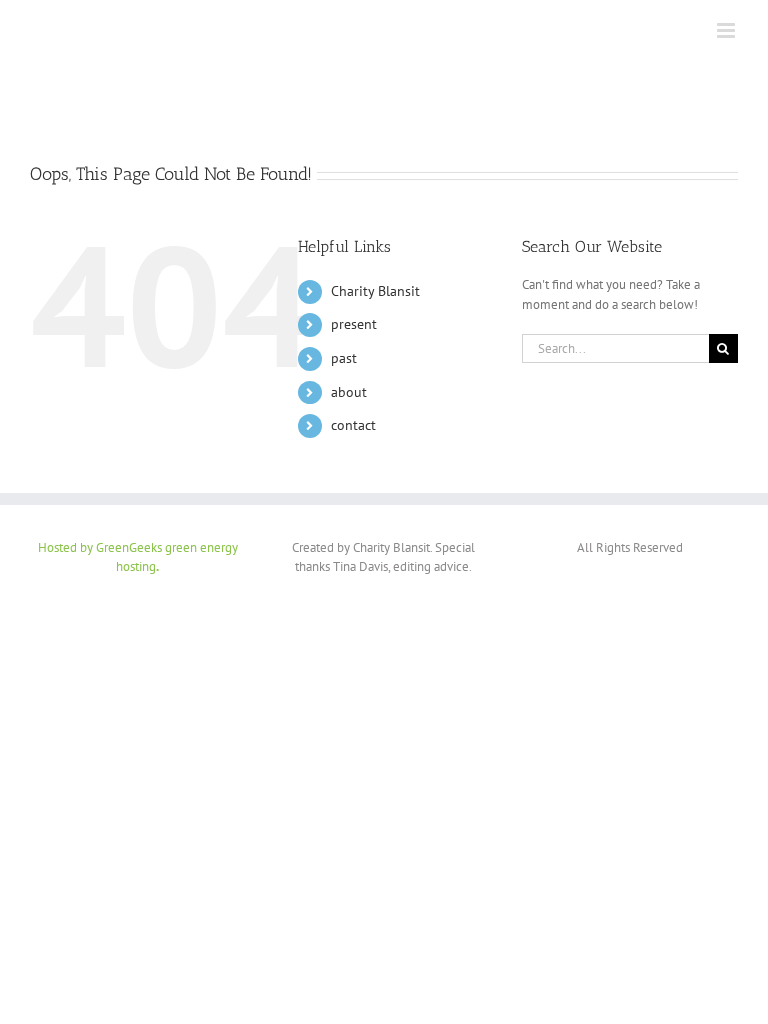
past (344, 358)
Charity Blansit (375, 291)
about (349, 392)
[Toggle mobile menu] (727, 30)
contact (353, 425)
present (354, 324)
